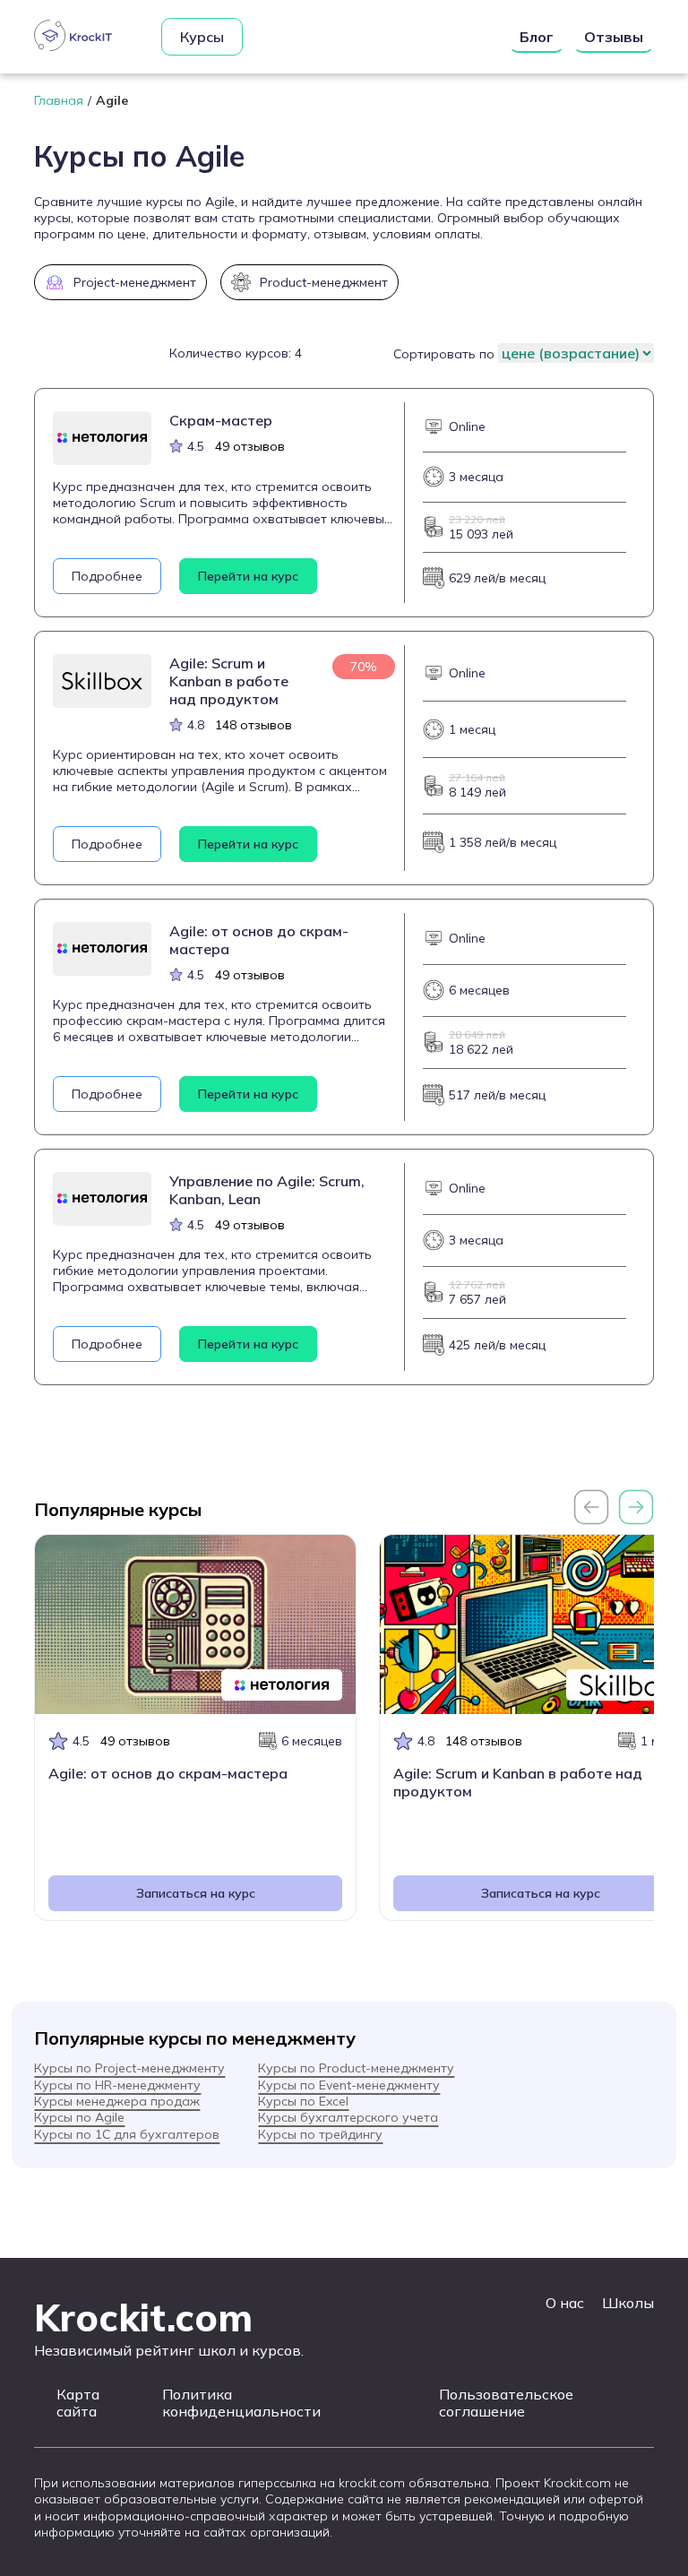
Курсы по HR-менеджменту (117, 2085)
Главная (59, 100)
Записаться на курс (196, 1893)
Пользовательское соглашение (506, 2403)
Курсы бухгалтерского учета (348, 2117)
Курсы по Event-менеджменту (349, 2085)
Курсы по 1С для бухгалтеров (127, 2134)
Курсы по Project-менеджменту (129, 2068)
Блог (537, 37)
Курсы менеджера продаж (117, 2101)
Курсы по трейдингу (320, 2134)
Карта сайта (78, 2403)
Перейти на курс (248, 576)
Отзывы (614, 37)
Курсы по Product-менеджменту (356, 2068)
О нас (565, 2303)
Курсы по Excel (303, 2101)
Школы (628, 2303)
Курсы (202, 37)
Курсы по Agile (79, 2117)
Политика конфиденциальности (241, 2403)
